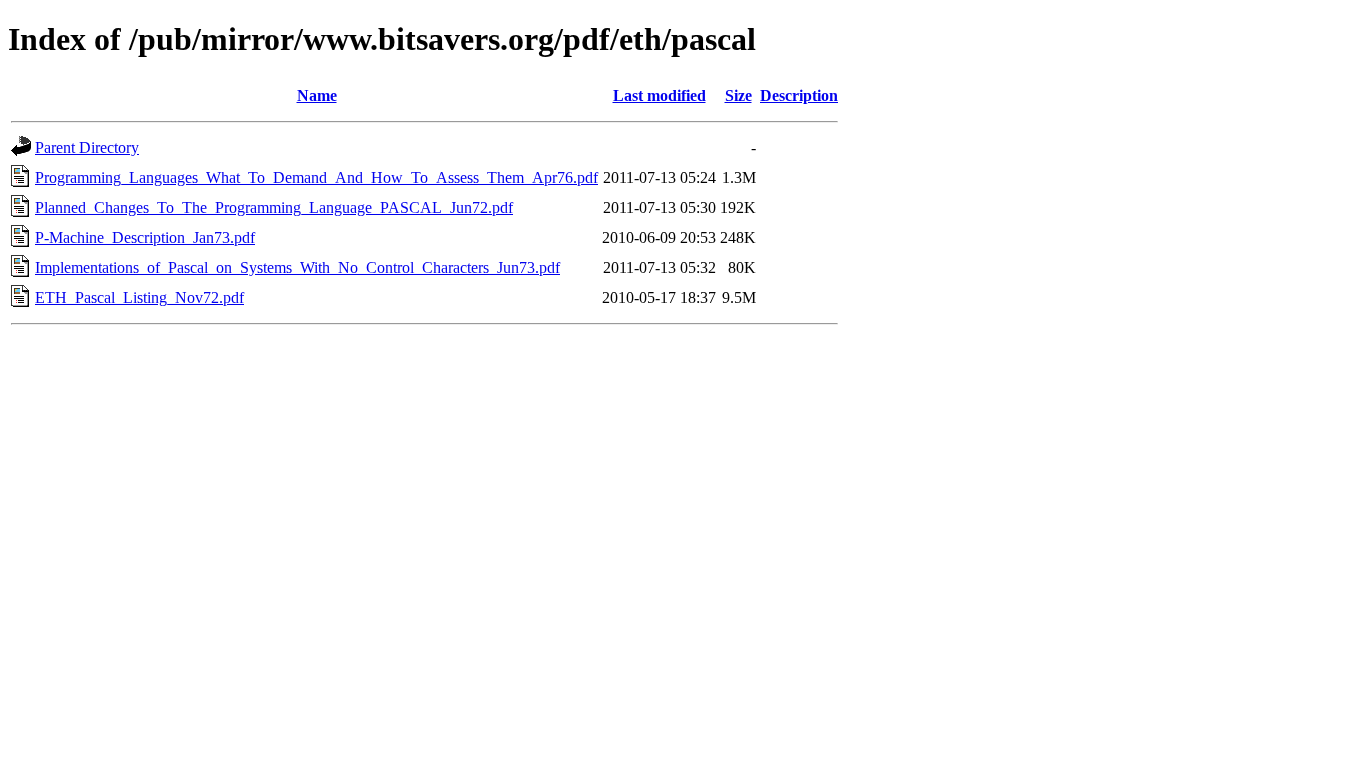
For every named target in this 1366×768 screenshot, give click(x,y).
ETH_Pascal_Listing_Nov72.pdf (139, 297)
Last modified (659, 95)
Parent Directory (87, 147)
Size (738, 95)
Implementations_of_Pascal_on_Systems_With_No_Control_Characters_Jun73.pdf (297, 267)
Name (317, 95)
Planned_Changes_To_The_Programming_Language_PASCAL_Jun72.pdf (274, 207)
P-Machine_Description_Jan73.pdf (145, 237)
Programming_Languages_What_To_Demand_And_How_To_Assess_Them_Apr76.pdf (316, 177)
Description (799, 95)
